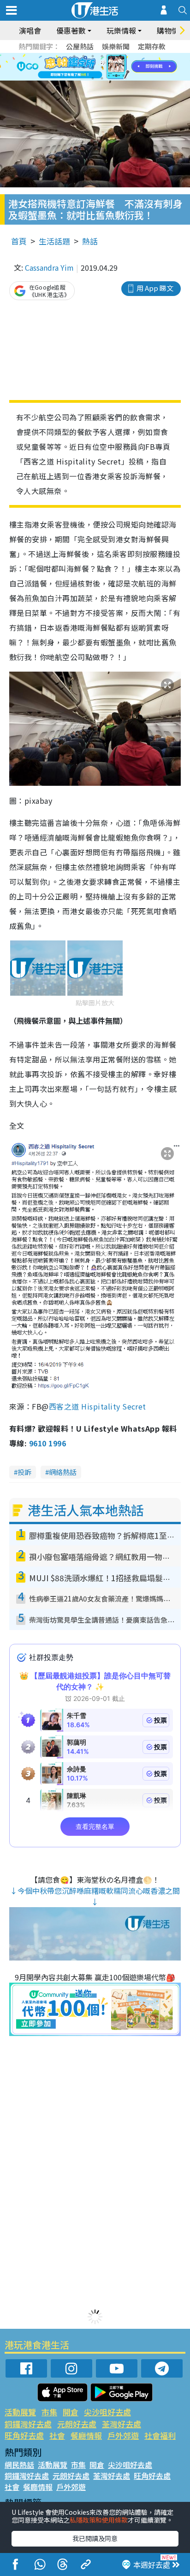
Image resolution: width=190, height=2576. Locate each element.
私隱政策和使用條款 (99, 2520)
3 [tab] (93, 56)
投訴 (24, 1472)
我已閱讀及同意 (95, 2538)
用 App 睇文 (155, 288)
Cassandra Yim (49, 267)
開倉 (71, 2412)
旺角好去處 (24, 2435)
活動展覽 (20, 2412)
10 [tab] (102, 67)
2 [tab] (83, 56)
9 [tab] (93, 67)
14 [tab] (102, 78)
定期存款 (152, 46)
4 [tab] (102, 56)
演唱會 (30, 30)
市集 (49, 2412)
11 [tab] (111, 67)
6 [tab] (120, 56)
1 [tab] (74, 56)
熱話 (90, 241)
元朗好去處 (77, 2424)
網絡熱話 (63, 1472)
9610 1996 (47, 1443)
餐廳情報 (86, 2435)
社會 (57, 2435)
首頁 (19, 241)
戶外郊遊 (123, 2435)
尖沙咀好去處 (107, 2412)
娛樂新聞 (116, 46)
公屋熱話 (80, 46)
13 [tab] (93, 78)
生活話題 (54, 241)
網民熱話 (19, 2465)
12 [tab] (120, 67)
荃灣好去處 (122, 2424)
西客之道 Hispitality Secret (98, 1406)
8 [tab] (83, 67)
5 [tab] (111, 56)
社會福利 (160, 2435)
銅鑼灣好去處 (28, 2424)
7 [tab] (74, 67)
